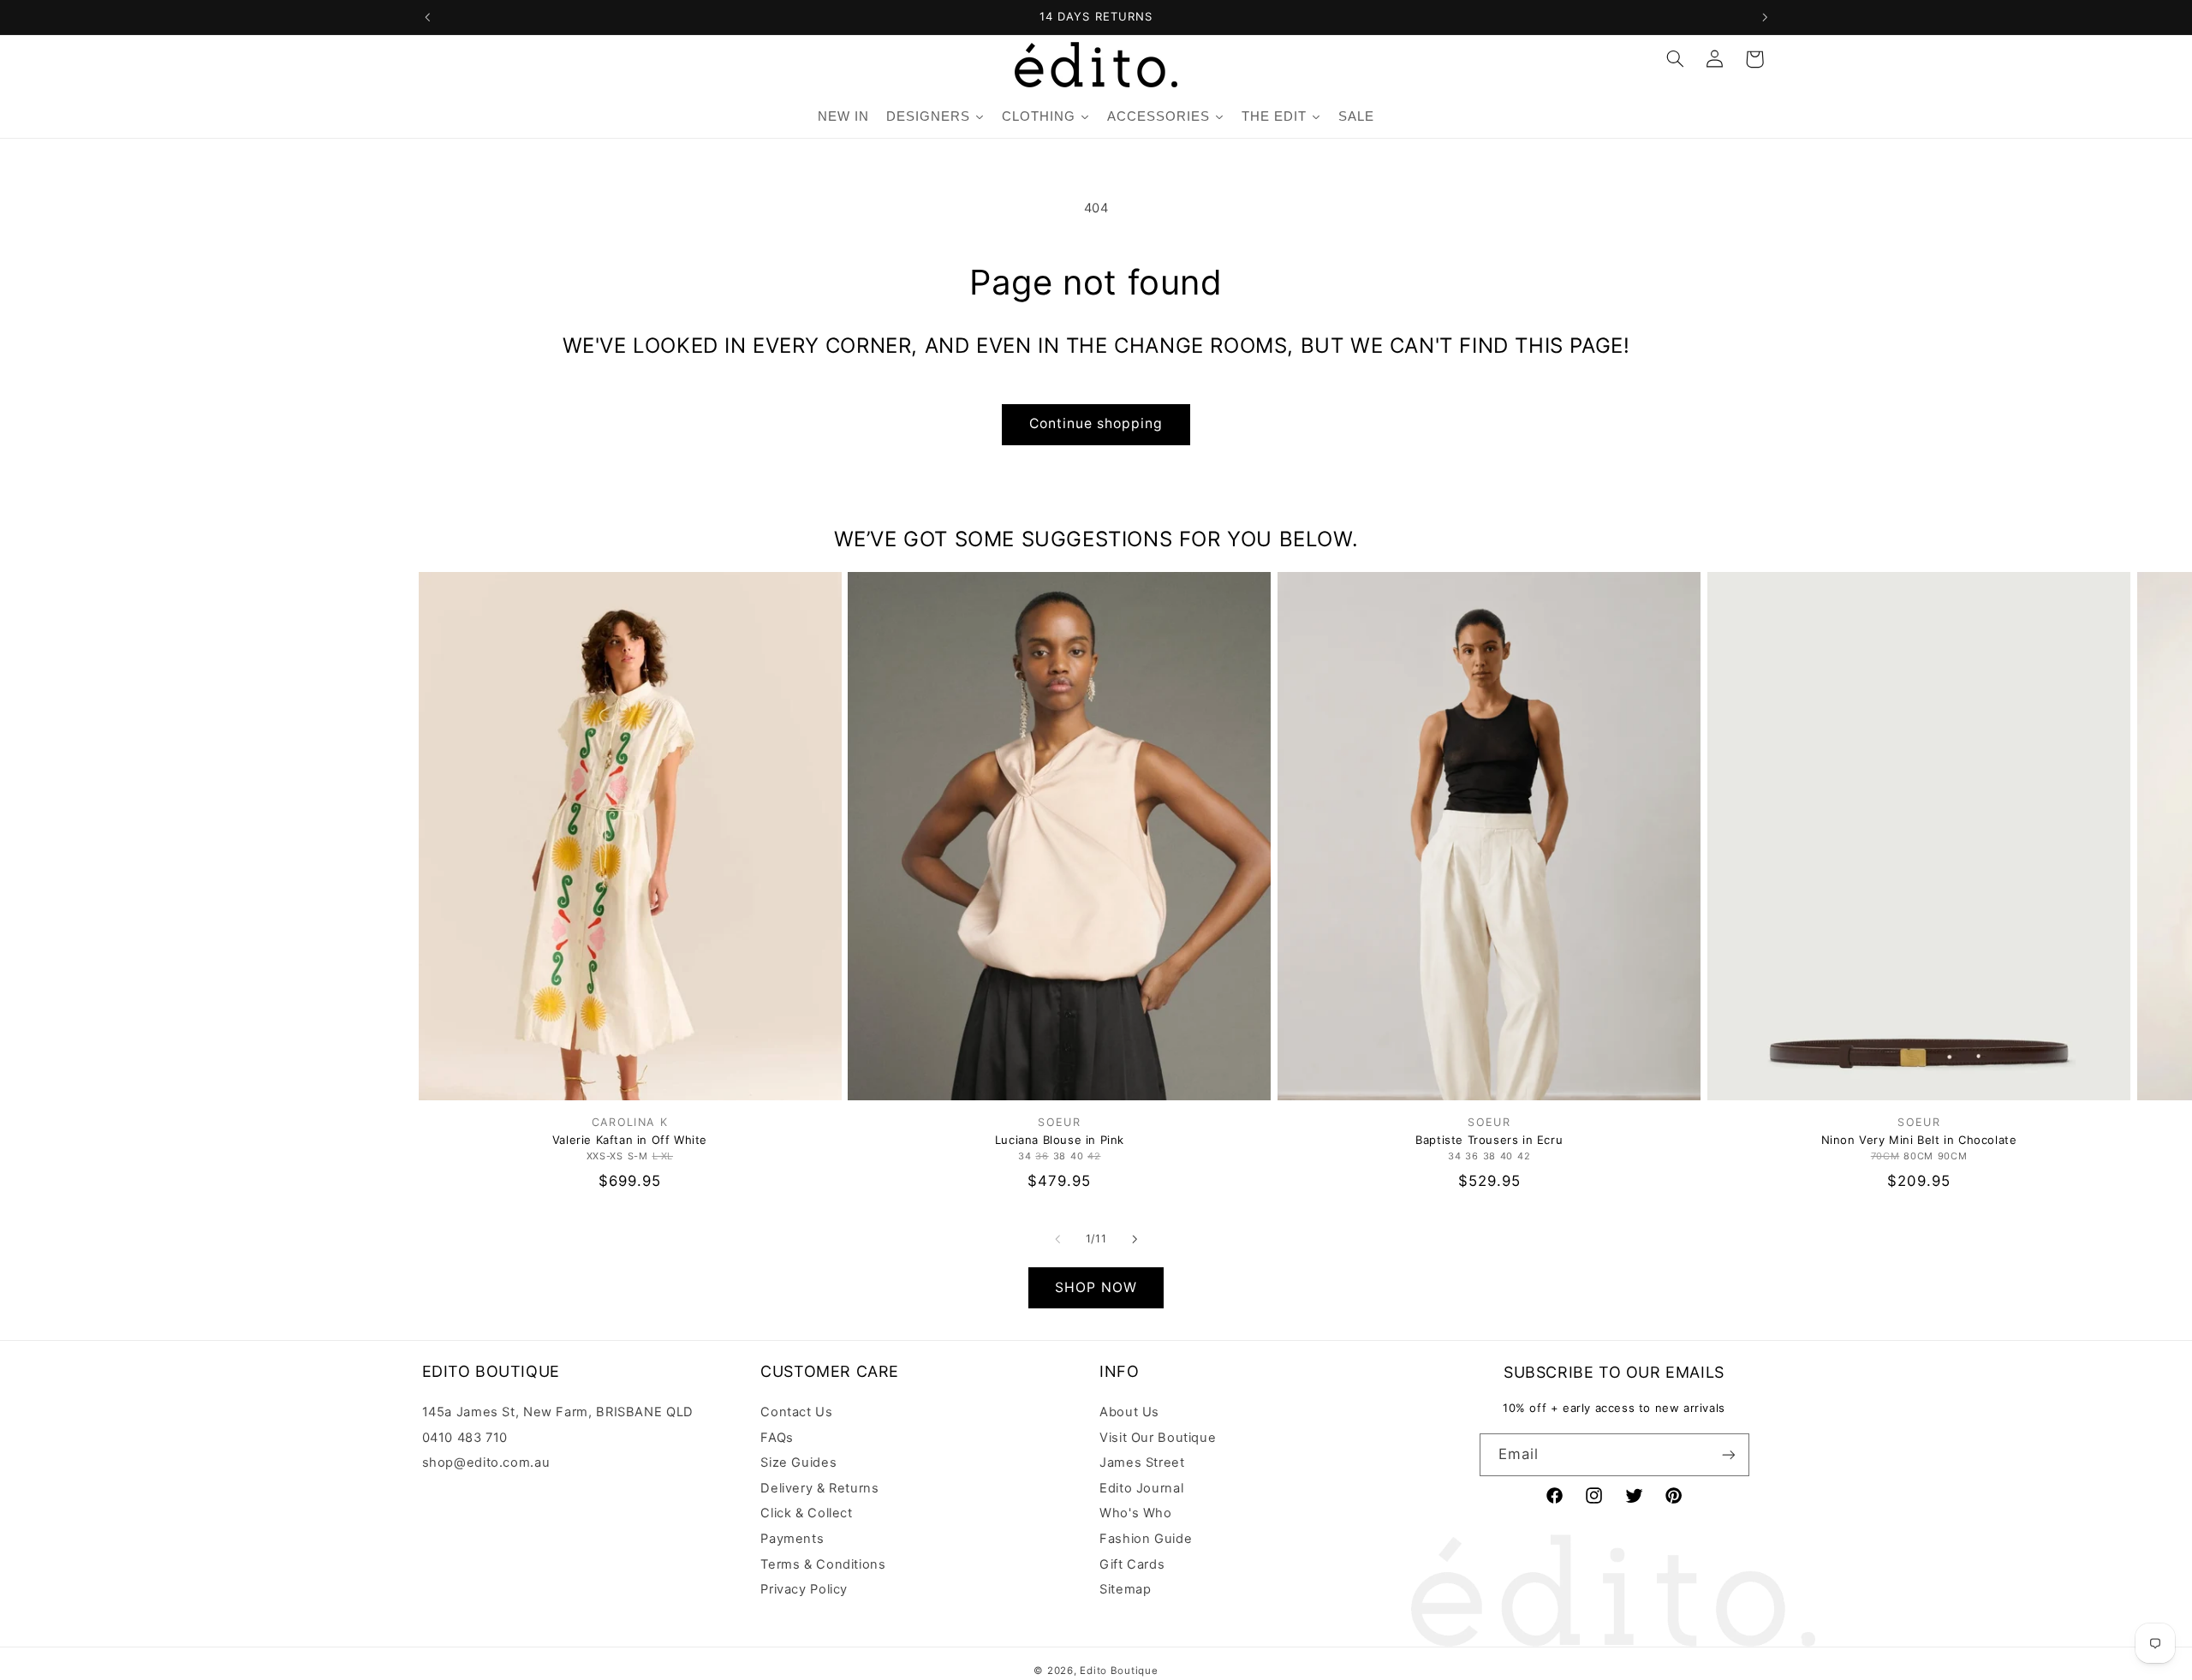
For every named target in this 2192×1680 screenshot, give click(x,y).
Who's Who (1136, 1513)
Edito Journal (1141, 1488)
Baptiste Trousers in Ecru (1489, 1140)
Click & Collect (806, 1513)
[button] (1675, 59)
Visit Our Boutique (1158, 1438)
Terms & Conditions (823, 1564)
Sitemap (1125, 1589)
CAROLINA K (630, 1122)
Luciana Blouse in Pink (1060, 1140)
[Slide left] (1057, 1239)
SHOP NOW (1096, 1287)
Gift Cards (1132, 1564)
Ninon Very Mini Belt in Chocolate (1919, 1140)
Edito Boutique (1119, 1671)
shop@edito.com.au (486, 1463)
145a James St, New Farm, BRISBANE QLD (558, 1412)
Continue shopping (1096, 423)
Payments (792, 1539)
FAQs (777, 1438)
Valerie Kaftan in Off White (630, 1140)
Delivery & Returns (819, 1488)
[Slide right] (1135, 1239)
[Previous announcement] (427, 17)
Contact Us (796, 1412)
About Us (1129, 1412)
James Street (1142, 1463)
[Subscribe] (1728, 1454)
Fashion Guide (1146, 1539)
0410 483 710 (465, 1438)
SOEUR (1059, 1122)
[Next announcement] (1765, 17)
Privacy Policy (804, 1589)
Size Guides (798, 1463)
